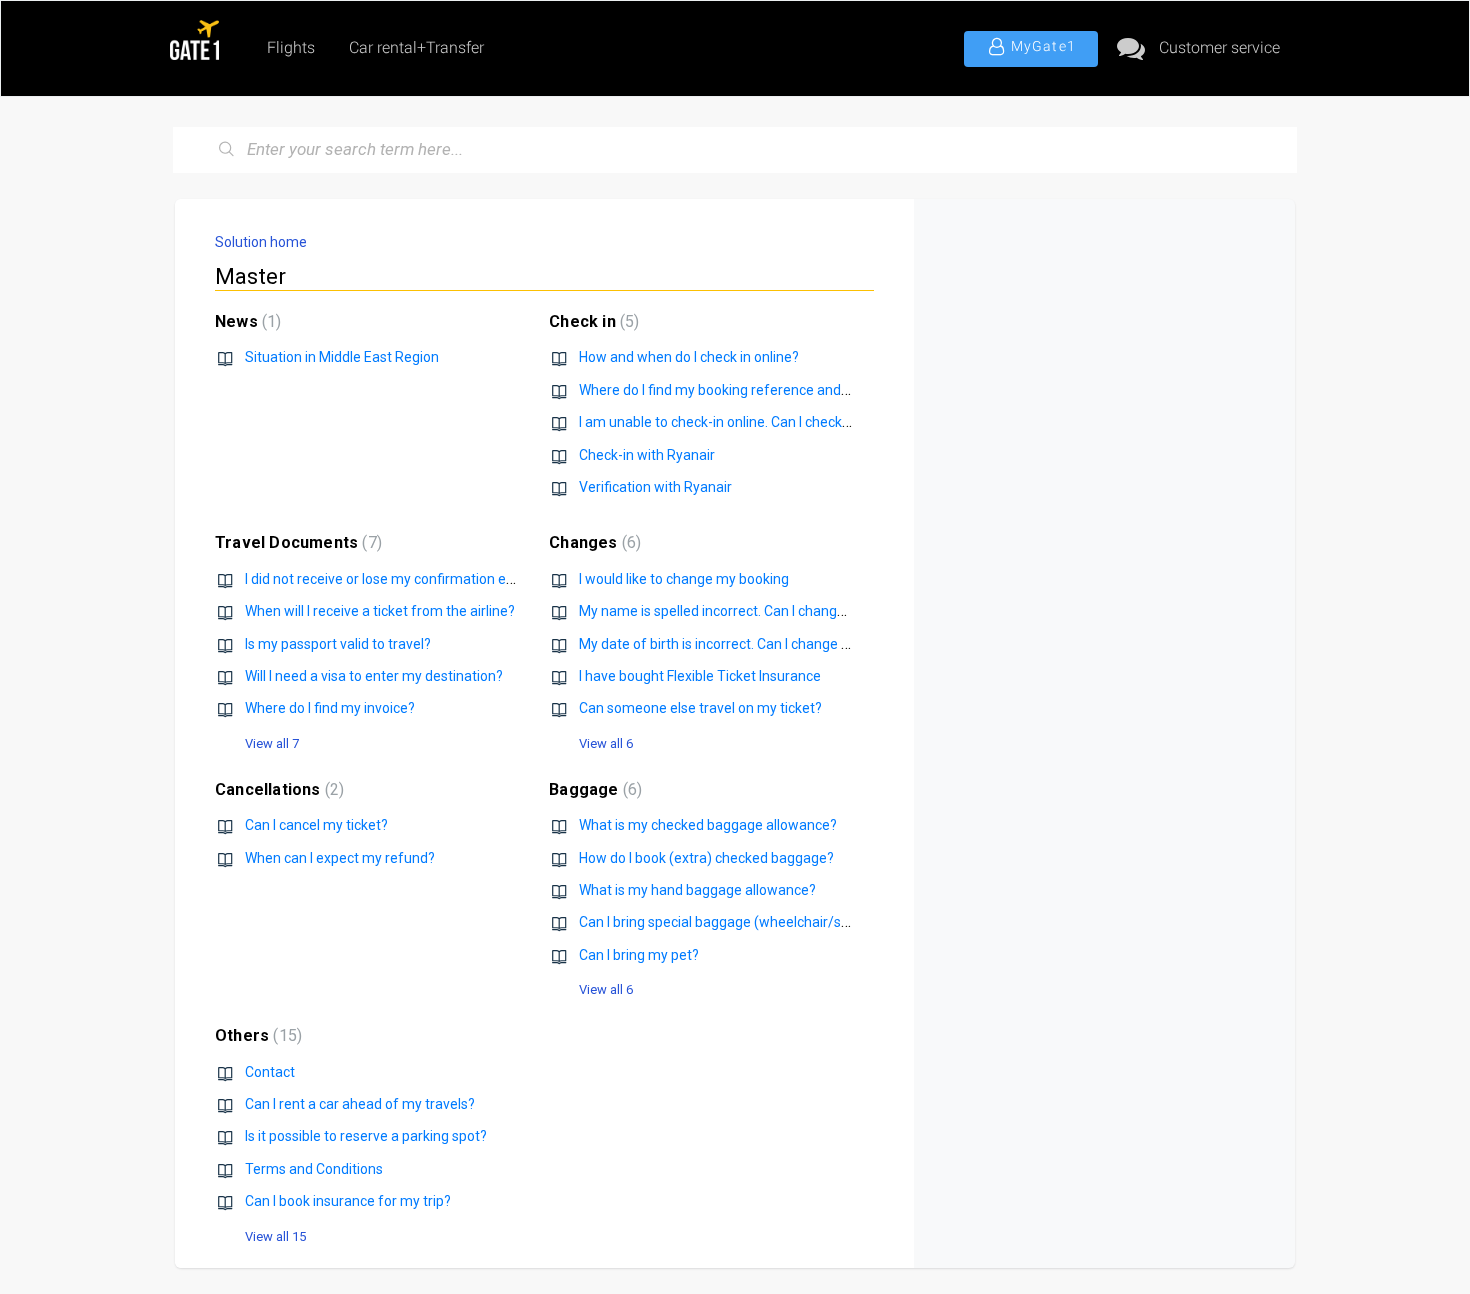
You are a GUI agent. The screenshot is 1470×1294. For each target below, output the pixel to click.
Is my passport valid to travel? (338, 644)
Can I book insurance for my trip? (348, 1201)
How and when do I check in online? (689, 357)
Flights (291, 47)
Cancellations (277, 789)
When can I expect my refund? (340, 858)
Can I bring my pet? (639, 955)
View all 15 (275, 1236)
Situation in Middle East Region (342, 357)
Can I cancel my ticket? (316, 825)
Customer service (1219, 47)
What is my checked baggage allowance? (708, 825)
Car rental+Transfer (416, 47)
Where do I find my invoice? (330, 708)
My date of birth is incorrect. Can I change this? (725, 644)
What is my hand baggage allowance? (697, 890)
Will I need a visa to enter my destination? (374, 676)
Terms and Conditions (314, 1169)
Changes (592, 542)
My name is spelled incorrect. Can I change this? (728, 611)
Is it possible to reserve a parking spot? (366, 1136)
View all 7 (272, 743)
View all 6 (606, 743)
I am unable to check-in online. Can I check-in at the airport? (764, 422)
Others (256, 1035)
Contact (270, 1072)
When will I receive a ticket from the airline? (380, 611)
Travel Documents (296, 542)
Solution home (261, 242)
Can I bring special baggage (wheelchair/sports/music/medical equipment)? (818, 922)
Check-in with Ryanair (647, 455)
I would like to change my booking (684, 579)
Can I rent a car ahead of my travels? (360, 1104)
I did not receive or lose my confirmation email (389, 579)
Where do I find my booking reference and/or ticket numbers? (772, 390)
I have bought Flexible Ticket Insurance (700, 676)
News (245, 321)
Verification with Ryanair (655, 487)
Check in (591, 321)
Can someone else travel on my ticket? (700, 708)
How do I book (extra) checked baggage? (706, 858)
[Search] (227, 150)
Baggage (593, 789)
